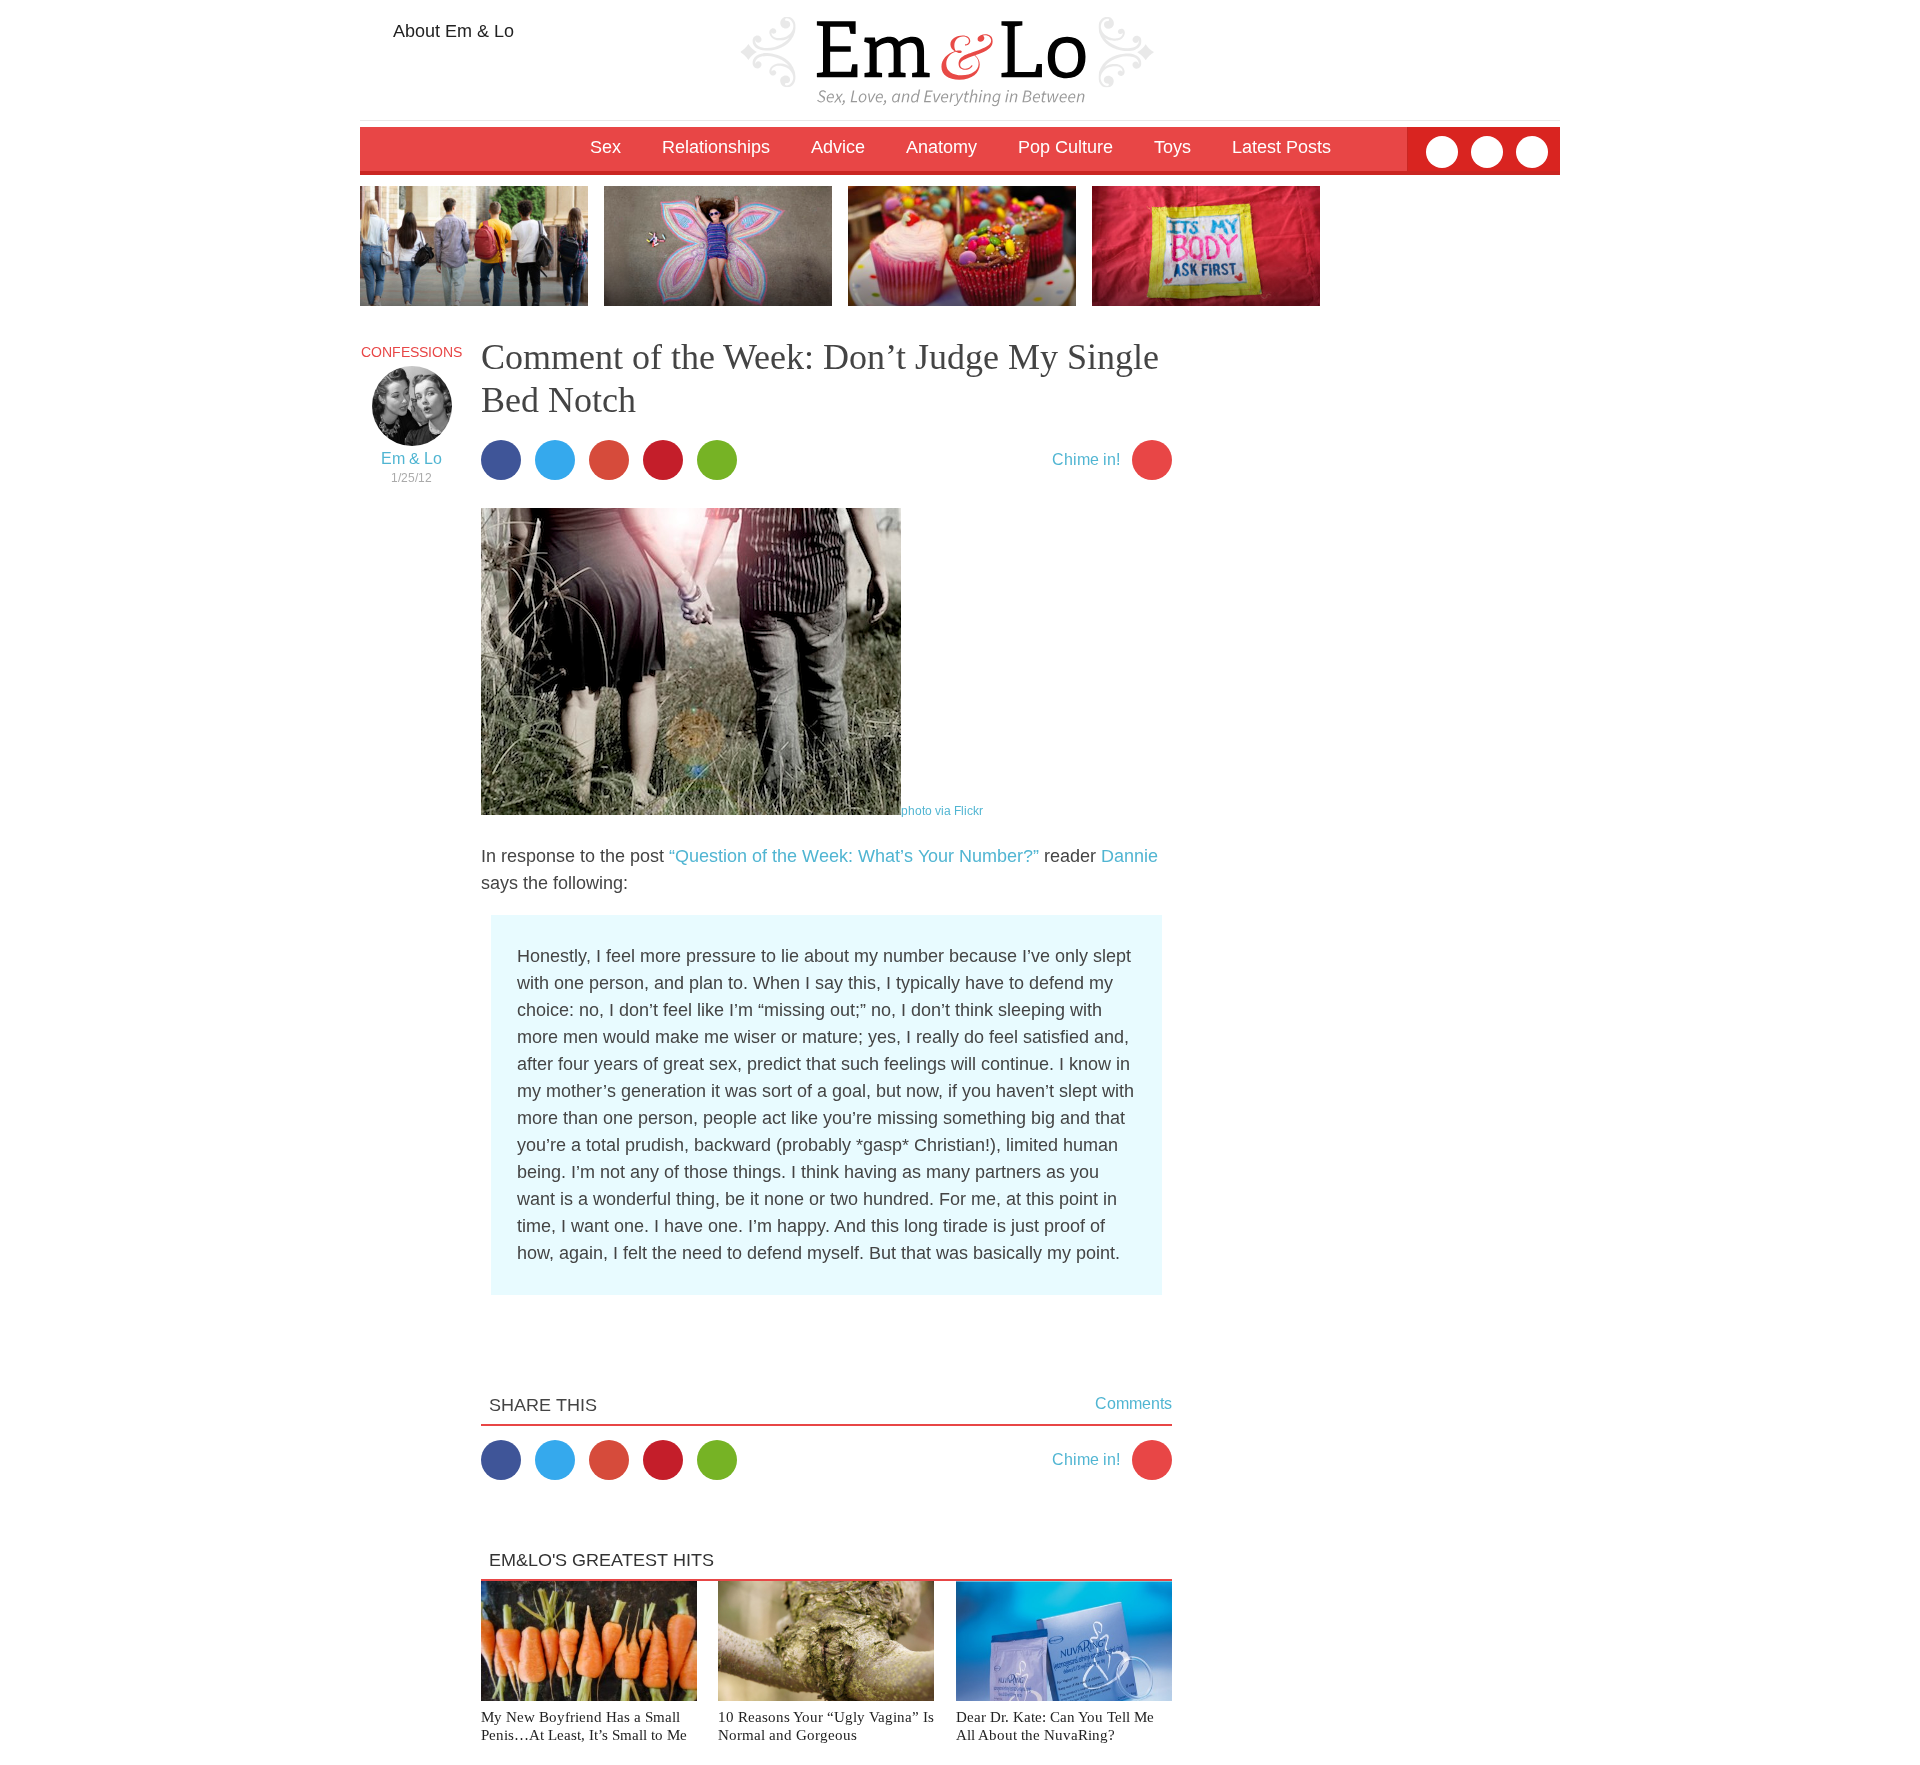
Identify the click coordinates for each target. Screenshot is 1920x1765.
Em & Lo (411, 458)
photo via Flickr (942, 811)
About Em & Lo (451, 31)
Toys (1172, 147)
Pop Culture (1065, 147)
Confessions (411, 352)
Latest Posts (1281, 147)
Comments (1133, 1403)
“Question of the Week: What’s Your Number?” (854, 856)
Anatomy (941, 147)
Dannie (1129, 856)
